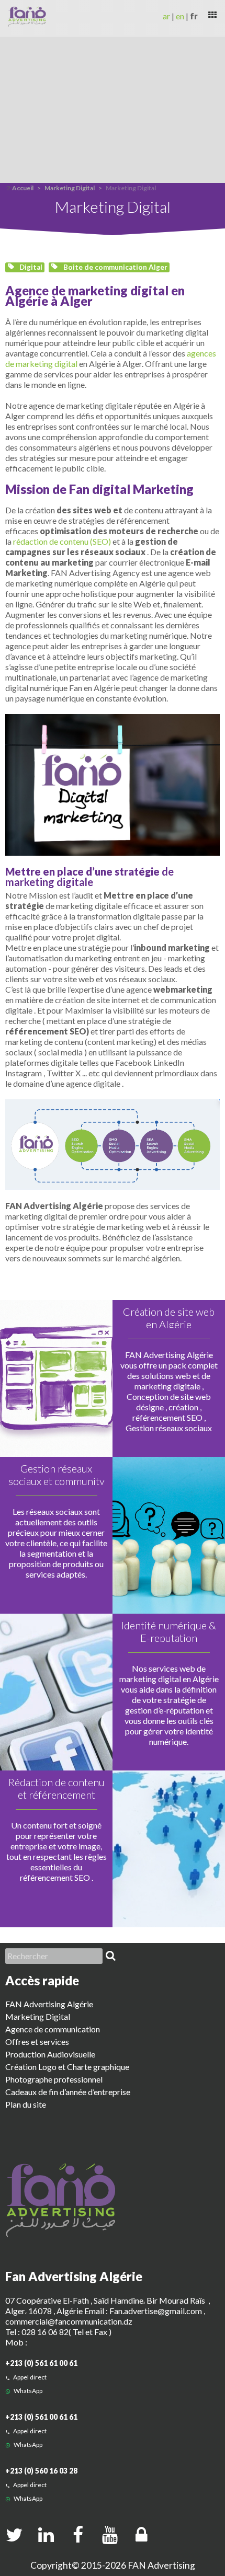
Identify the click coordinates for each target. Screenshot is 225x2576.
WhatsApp (27, 2391)
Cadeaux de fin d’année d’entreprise (68, 2092)
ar (166, 16)
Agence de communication (53, 2029)
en (180, 16)
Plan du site (26, 2104)
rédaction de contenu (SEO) (62, 541)
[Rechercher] (110, 1956)
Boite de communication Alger (115, 267)
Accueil (23, 188)
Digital (30, 267)
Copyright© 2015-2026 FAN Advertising (113, 2565)
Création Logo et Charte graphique (67, 2067)
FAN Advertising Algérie (49, 2004)
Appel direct (29, 2377)
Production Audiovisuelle (50, 2054)
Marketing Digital (70, 188)
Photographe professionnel (54, 2079)
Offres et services (37, 2042)
